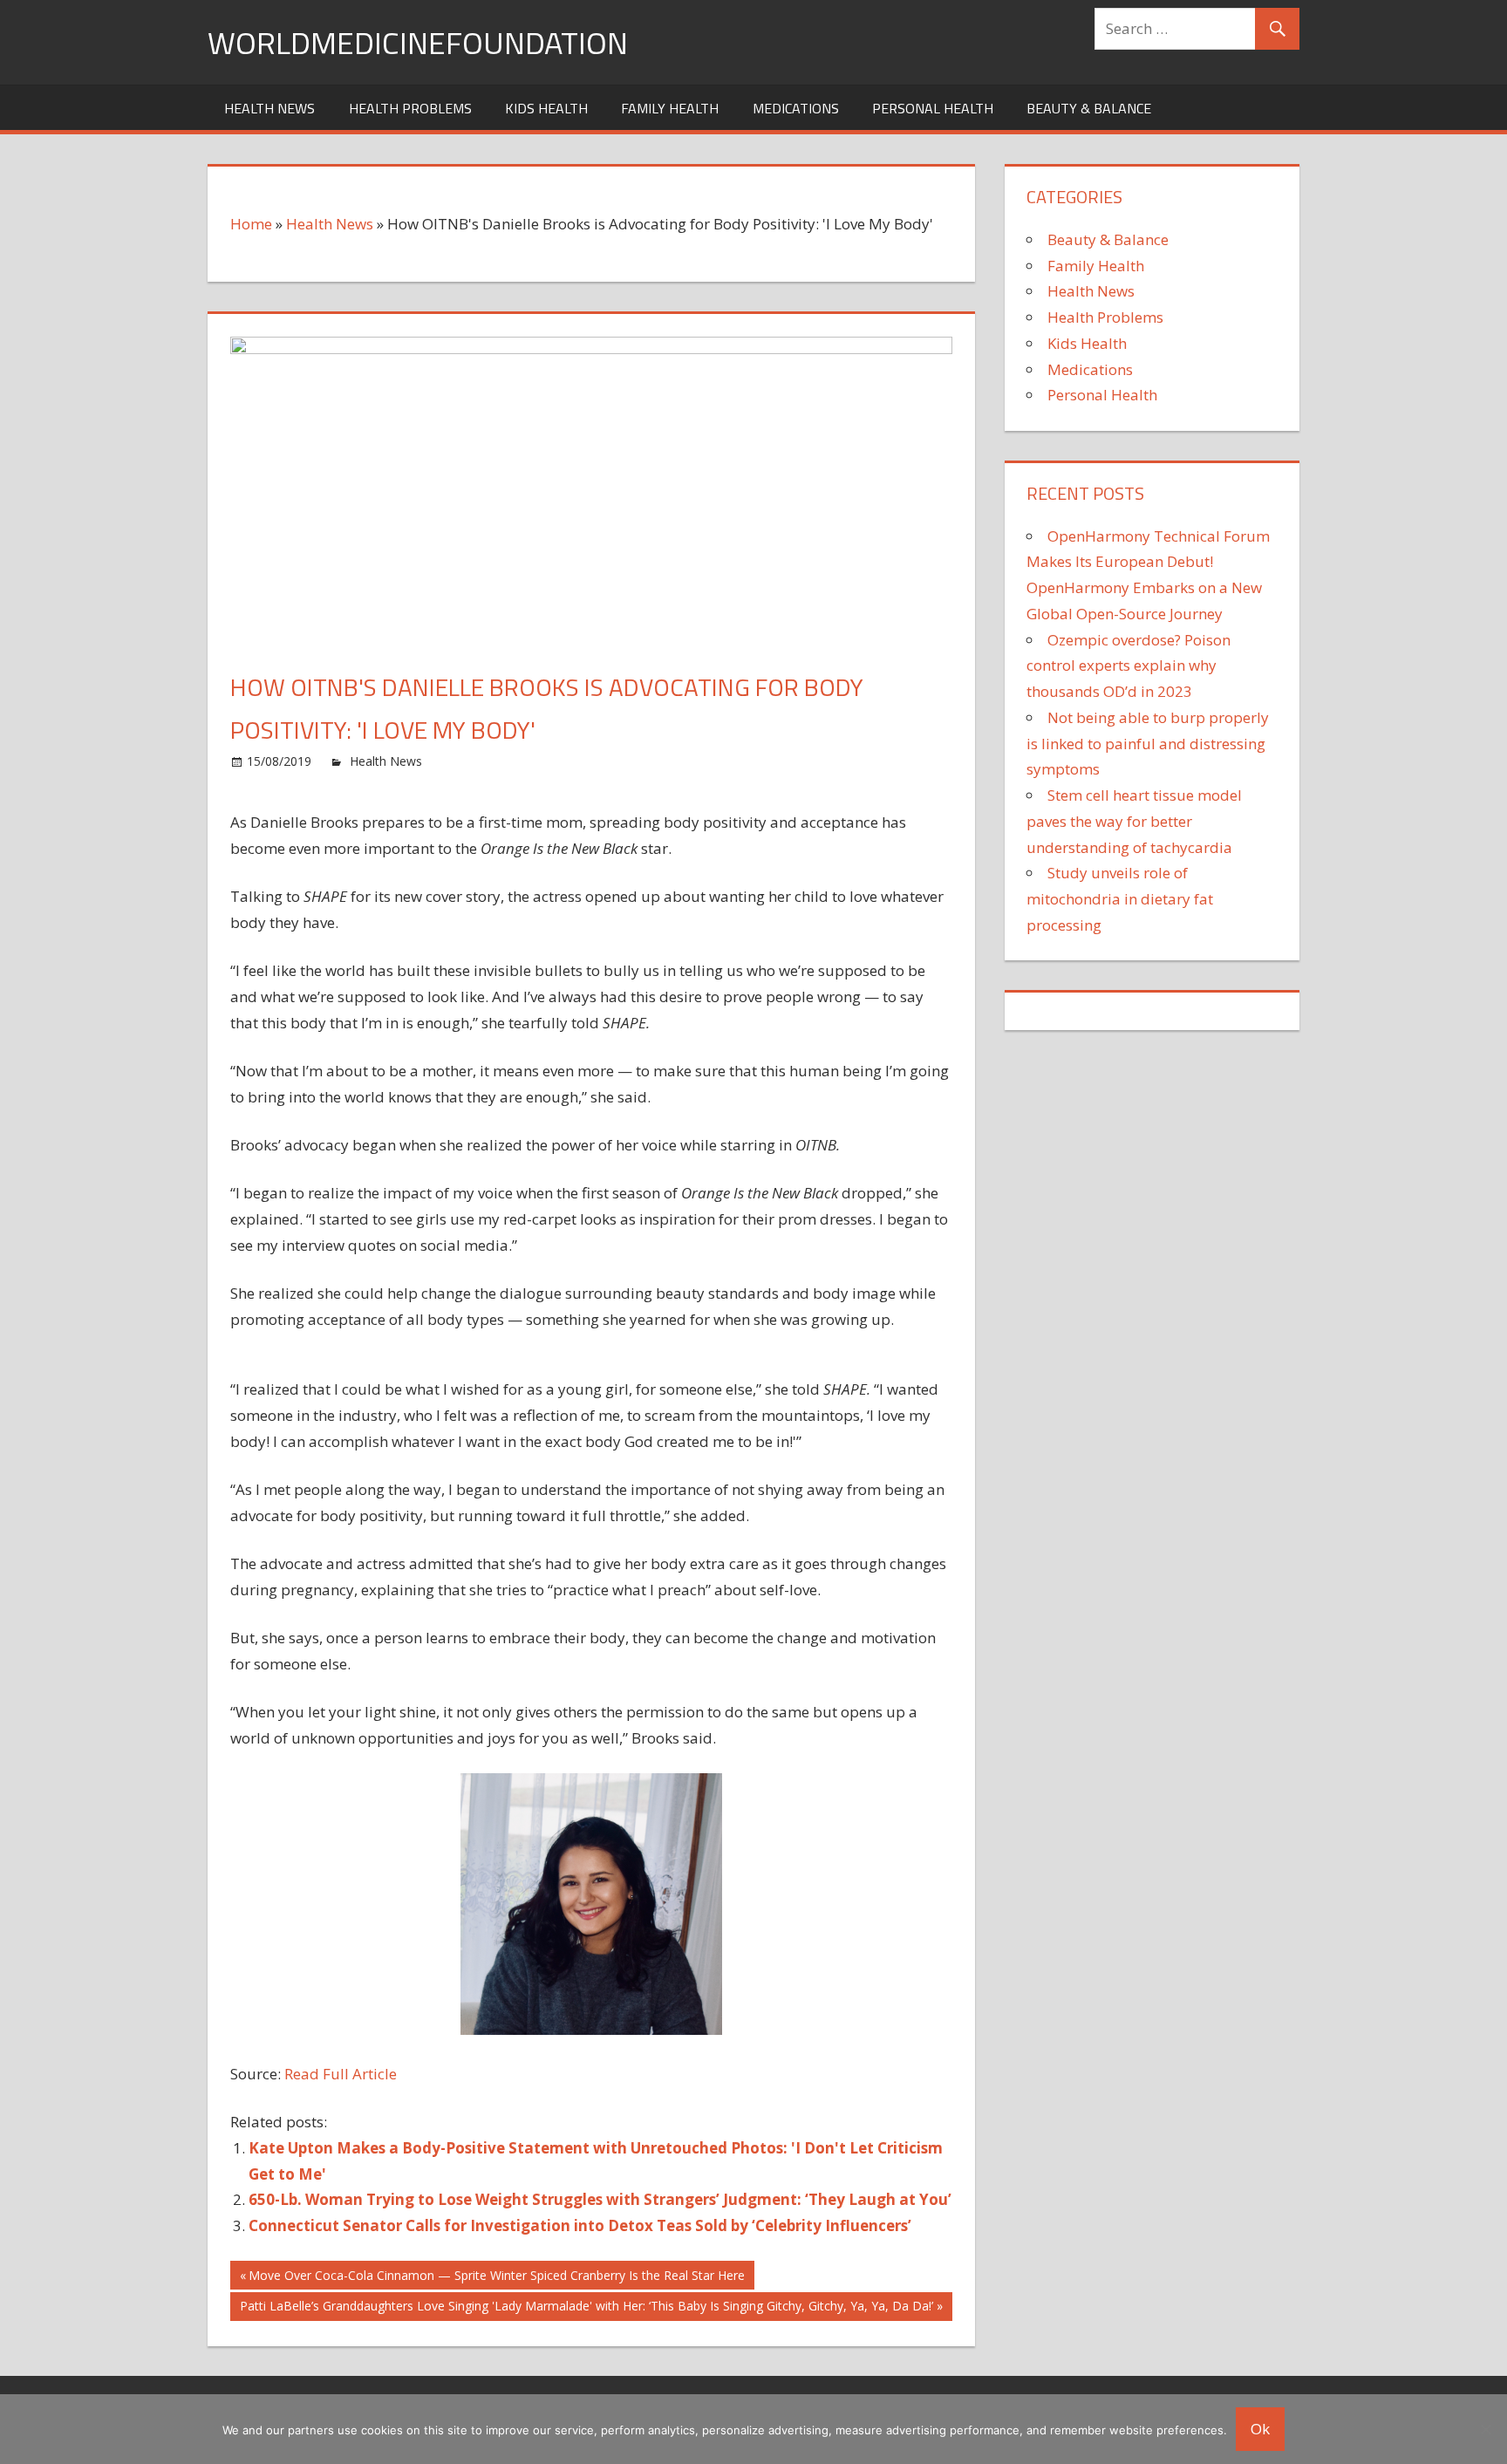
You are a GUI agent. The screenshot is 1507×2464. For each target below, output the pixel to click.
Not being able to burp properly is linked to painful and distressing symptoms (1148, 744)
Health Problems (410, 108)
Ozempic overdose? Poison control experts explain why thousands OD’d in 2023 (1129, 666)
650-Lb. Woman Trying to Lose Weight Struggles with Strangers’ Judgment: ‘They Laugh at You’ (600, 2199)
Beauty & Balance (1089, 108)
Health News (269, 108)
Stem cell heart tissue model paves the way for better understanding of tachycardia (1134, 821)
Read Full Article (341, 2074)
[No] (1485, 2429)
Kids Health (546, 108)
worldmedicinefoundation (418, 42)
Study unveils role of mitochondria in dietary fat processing (1120, 899)
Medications (796, 108)
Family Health (670, 108)
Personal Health (933, 108)
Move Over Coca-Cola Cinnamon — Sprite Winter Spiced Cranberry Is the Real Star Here (496, 2278)
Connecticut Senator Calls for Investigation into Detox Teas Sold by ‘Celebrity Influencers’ (580, 2225)
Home (251, 224)
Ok (1260, 2429)
